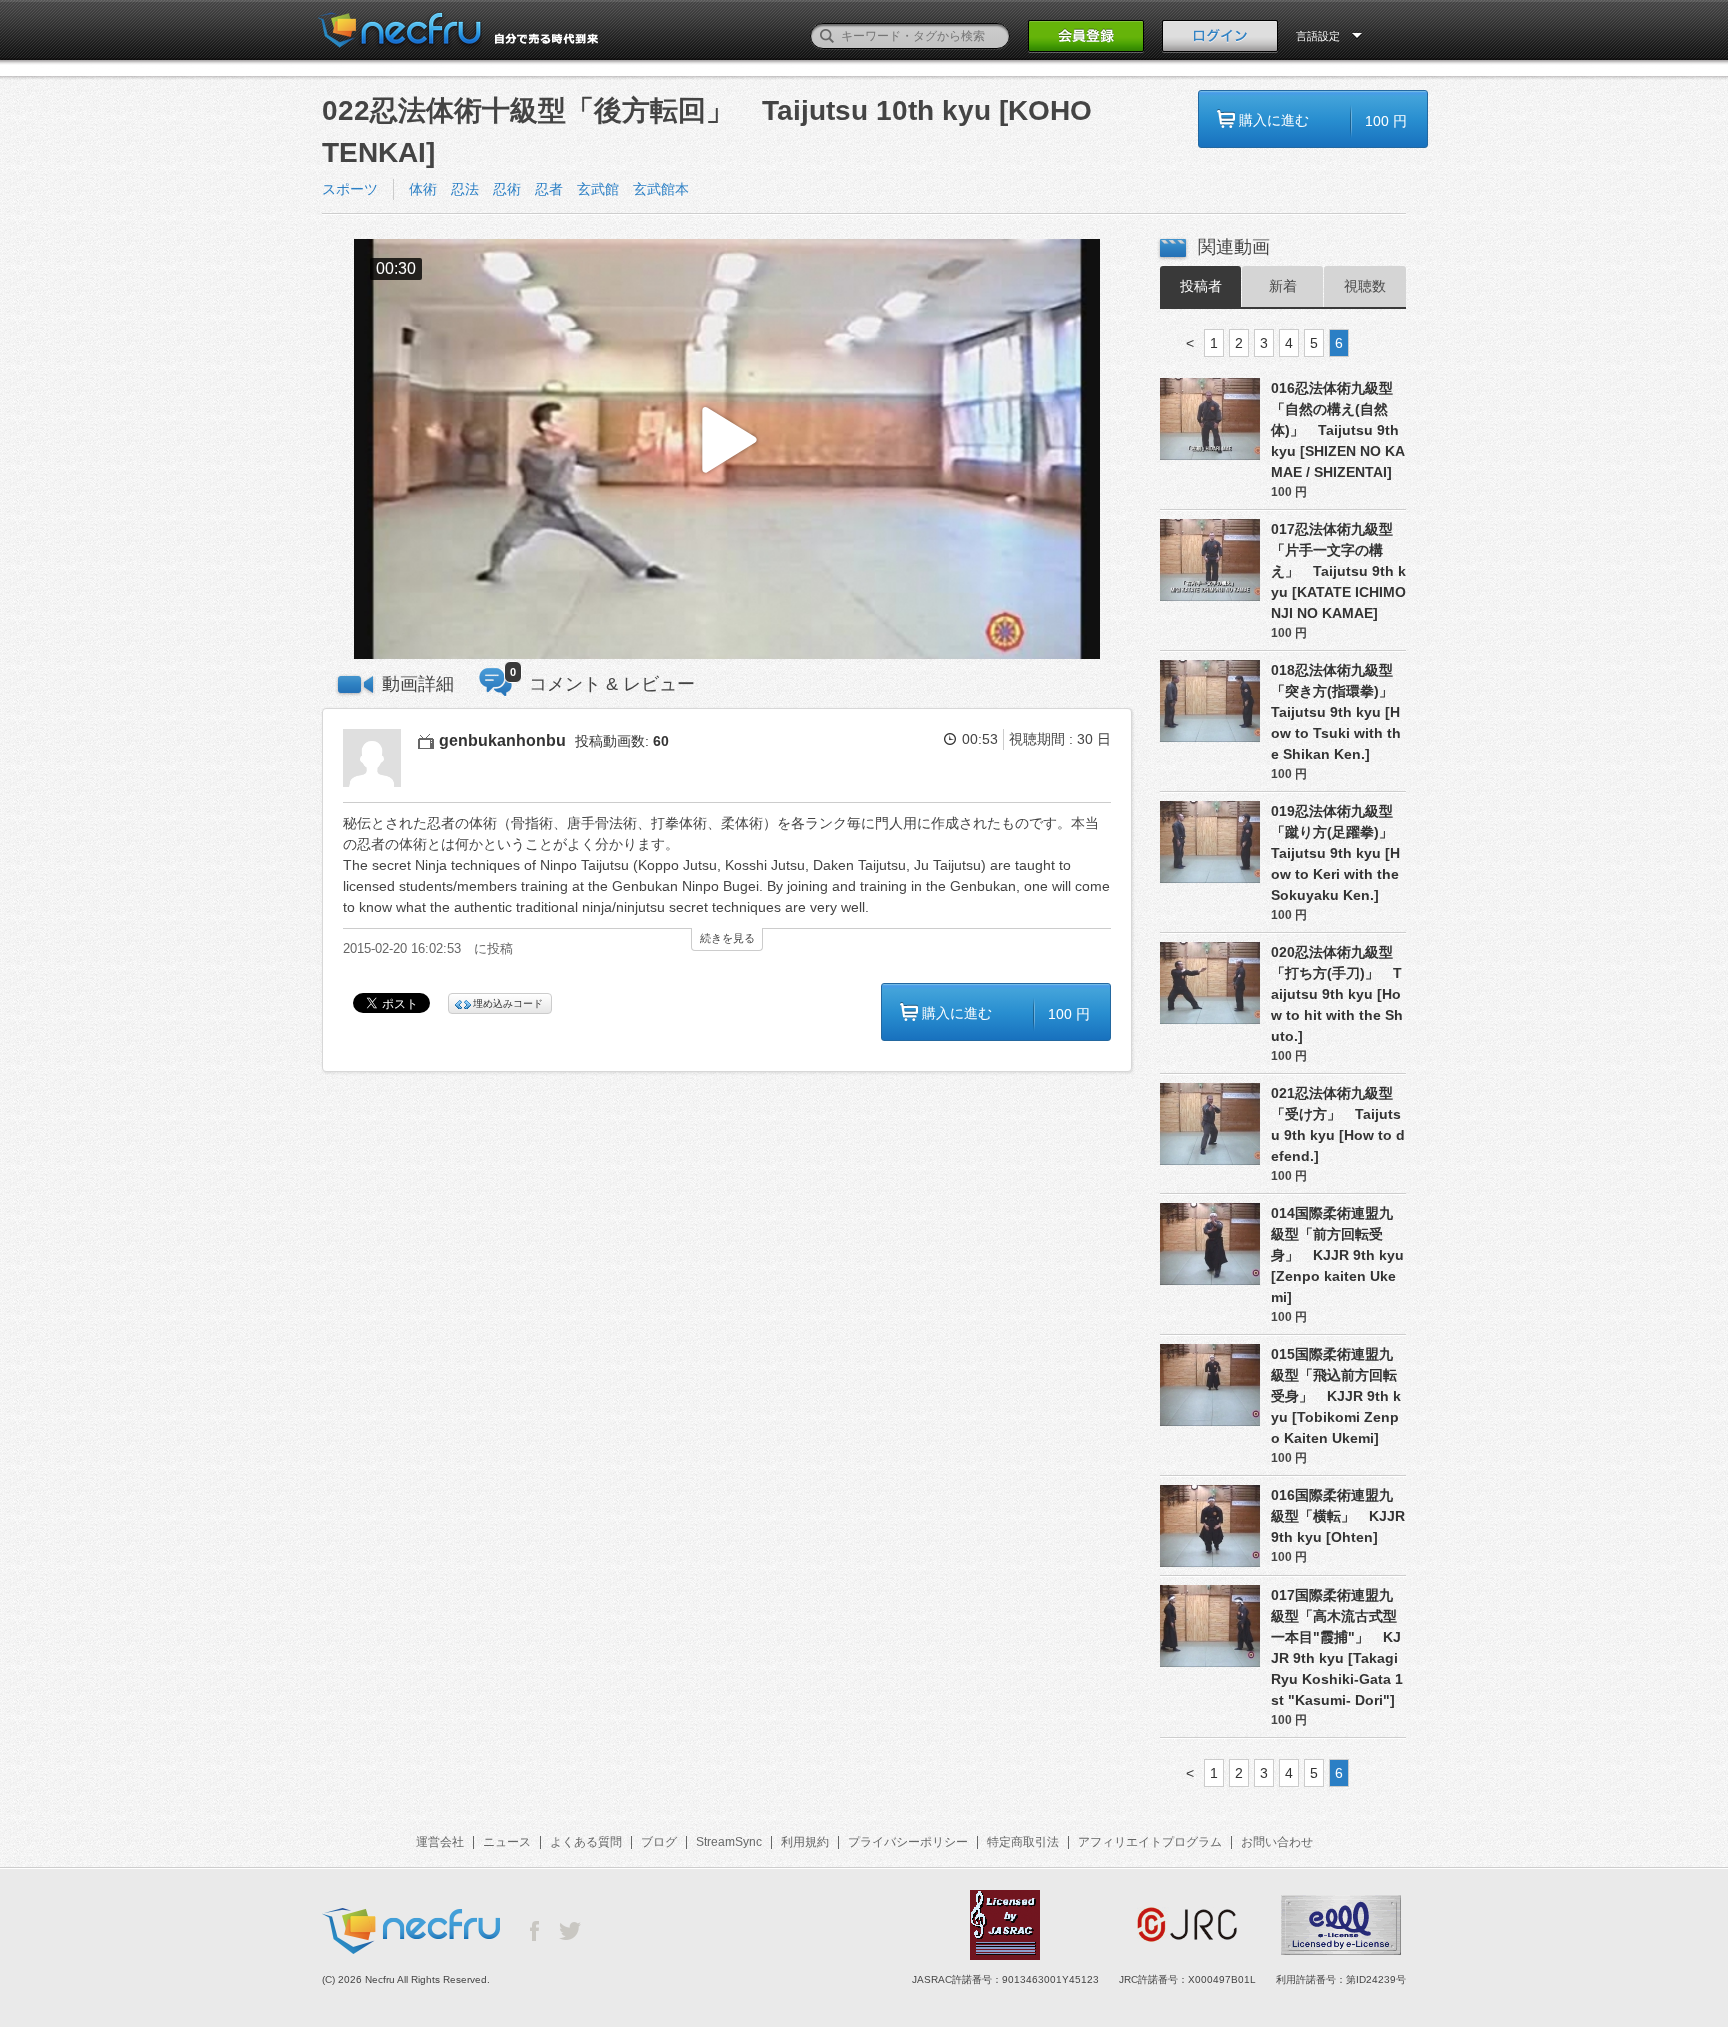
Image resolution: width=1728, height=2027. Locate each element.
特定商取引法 (1023, 1842)
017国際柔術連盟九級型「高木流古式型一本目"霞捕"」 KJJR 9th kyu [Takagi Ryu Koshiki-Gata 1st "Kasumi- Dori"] (1337, 1647)
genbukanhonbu (502, 740)
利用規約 (805, 1842)
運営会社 (440, 1842)
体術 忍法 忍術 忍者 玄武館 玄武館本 (549, 189)
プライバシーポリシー (908, 1842)
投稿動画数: (622, 741)
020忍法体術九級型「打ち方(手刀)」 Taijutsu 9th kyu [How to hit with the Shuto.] (1337, 994)
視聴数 (1365, 286)
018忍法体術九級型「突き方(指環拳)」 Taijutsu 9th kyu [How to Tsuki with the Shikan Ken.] (1338, 712)
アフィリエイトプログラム (1150, 1842)
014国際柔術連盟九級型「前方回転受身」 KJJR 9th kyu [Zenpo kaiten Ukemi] (1337, 1255)
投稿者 (1201, 286)
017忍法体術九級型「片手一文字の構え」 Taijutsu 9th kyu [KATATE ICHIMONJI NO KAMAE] (1338, 571)
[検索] (827, 36)
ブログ (659, 1842)
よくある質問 (586, 1842)
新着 (1283, 286)
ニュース (507, 1842)
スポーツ (350, 189)
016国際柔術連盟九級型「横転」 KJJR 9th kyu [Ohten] (1338, 1516)
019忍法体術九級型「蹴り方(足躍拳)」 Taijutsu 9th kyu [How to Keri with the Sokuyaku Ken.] (1338, 853)
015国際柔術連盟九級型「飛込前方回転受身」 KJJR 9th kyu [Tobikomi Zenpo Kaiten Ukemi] (1336, 1396)
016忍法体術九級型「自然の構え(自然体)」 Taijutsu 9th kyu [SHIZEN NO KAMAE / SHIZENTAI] (1338, 430)
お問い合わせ (1277, 1842)
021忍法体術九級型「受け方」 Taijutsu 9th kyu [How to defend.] (1338, 1124)
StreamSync (729, 1842)
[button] (727, 449)
